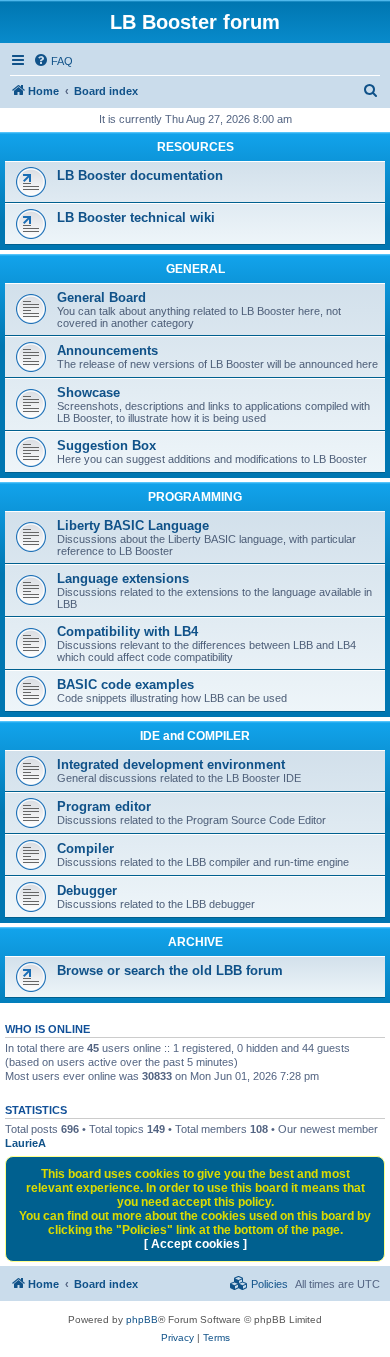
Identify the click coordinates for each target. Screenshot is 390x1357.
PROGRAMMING (195, 497)
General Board (101, 297)
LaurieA (25, 1143)
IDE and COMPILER (195, 736)
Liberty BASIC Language (133, 525)
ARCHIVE (195, 942)
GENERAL (195, 269)
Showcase (88, 392)
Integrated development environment (171, 764)
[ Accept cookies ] (195, 1244)
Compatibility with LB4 (127, 631)
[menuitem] (53, 61)
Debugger (87, 890)
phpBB (142, 1319)
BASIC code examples (125, 684)
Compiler (85, 848)
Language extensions (123, 578)
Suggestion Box (106, 445)
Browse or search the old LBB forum (170, 970)
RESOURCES (195, 147)
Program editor (104, 806)
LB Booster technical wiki (136, 217)
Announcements (107, 350)
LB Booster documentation (140, 175)
